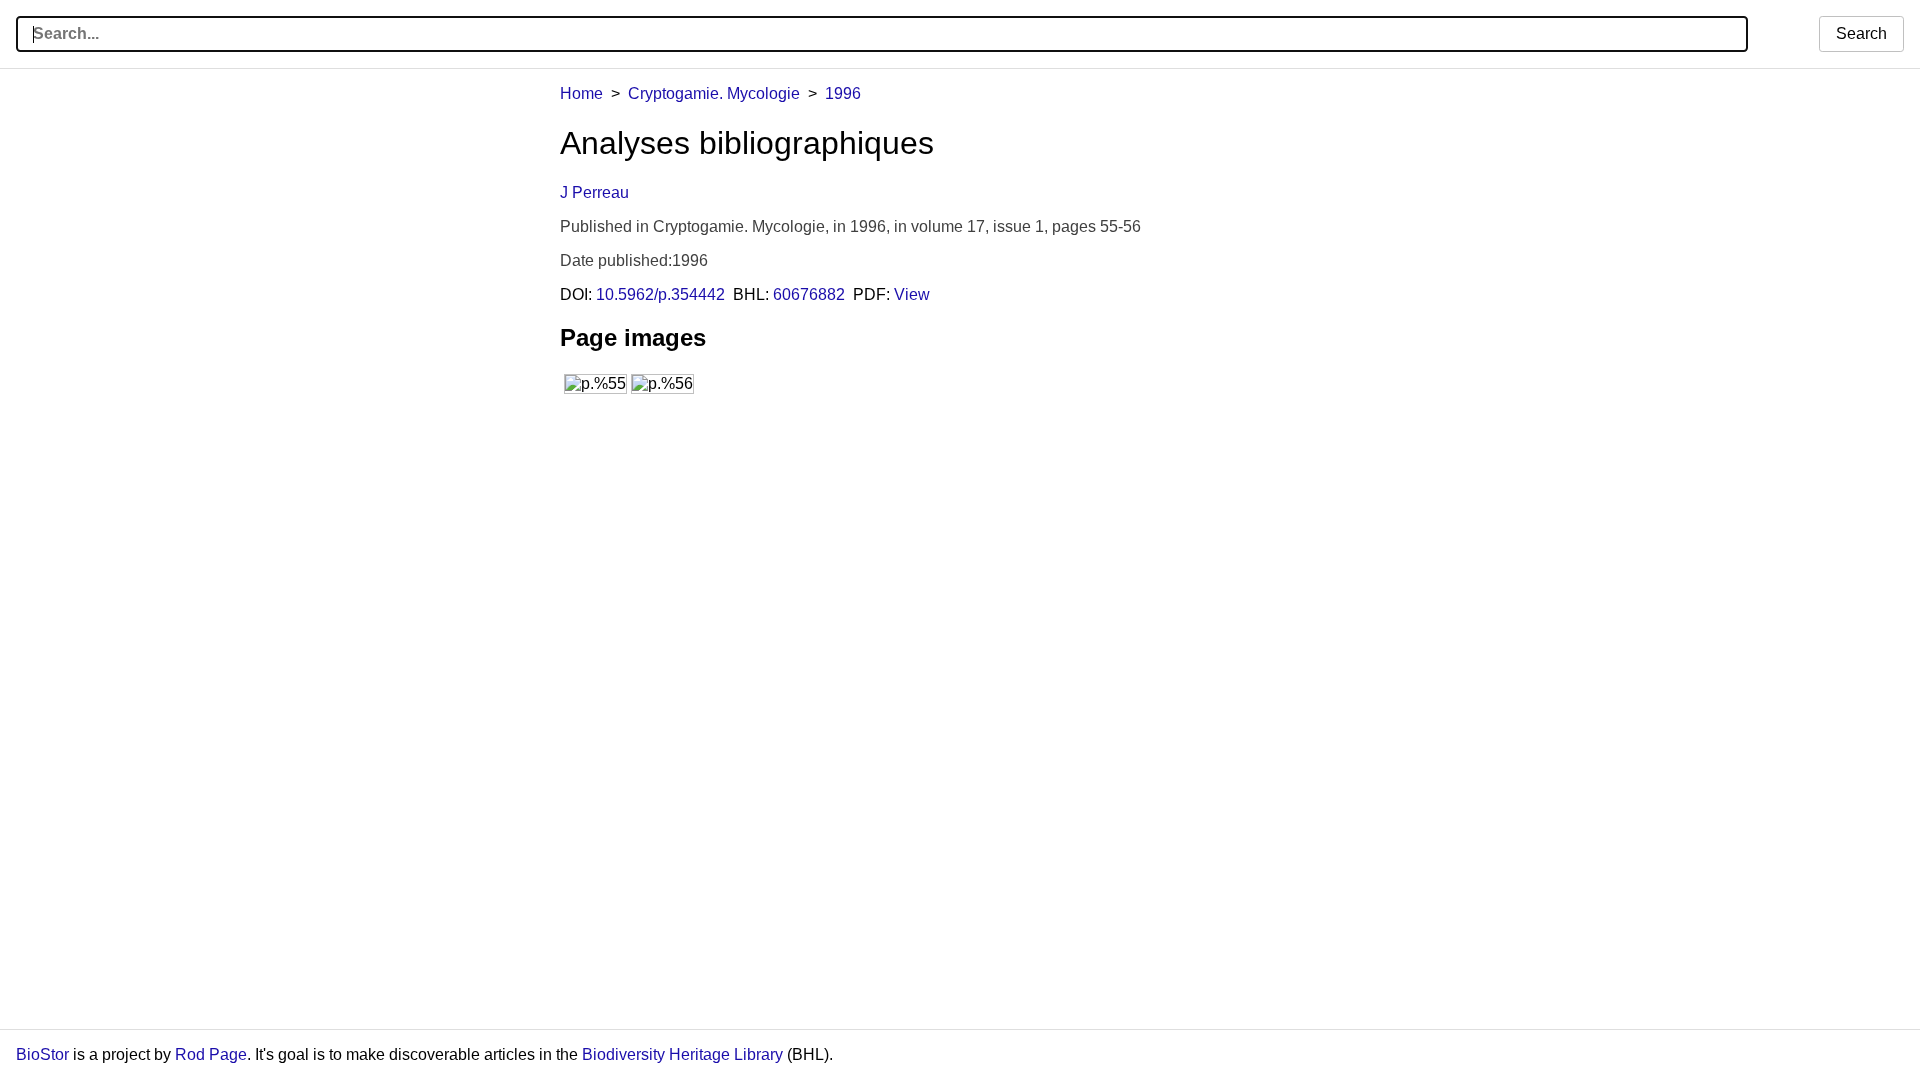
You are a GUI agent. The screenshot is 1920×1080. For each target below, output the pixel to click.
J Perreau (594, 192)
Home (581, 93)
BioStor (42, 1054)
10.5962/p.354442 (660, 294)
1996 (843, 93)
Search (1861, 33)
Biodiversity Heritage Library (682, 1054)
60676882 (809, 294)
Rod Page (211, 1054)
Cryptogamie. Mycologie (714, 93)
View (912, 294)
